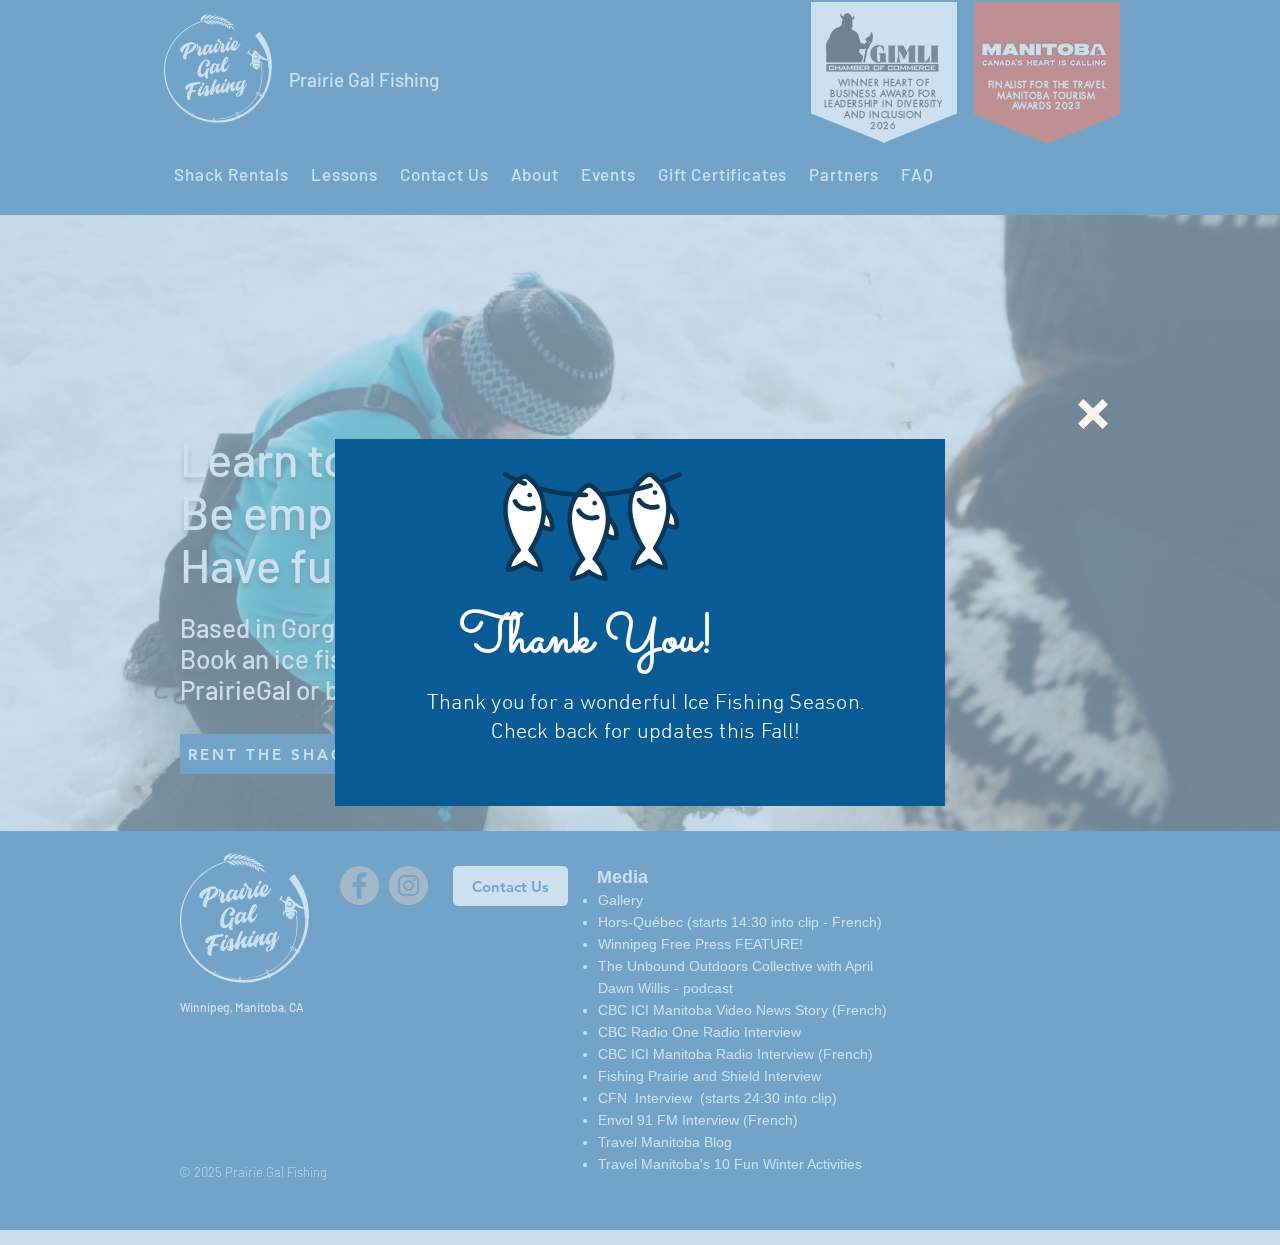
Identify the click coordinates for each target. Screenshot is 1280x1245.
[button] (1093, 414)
